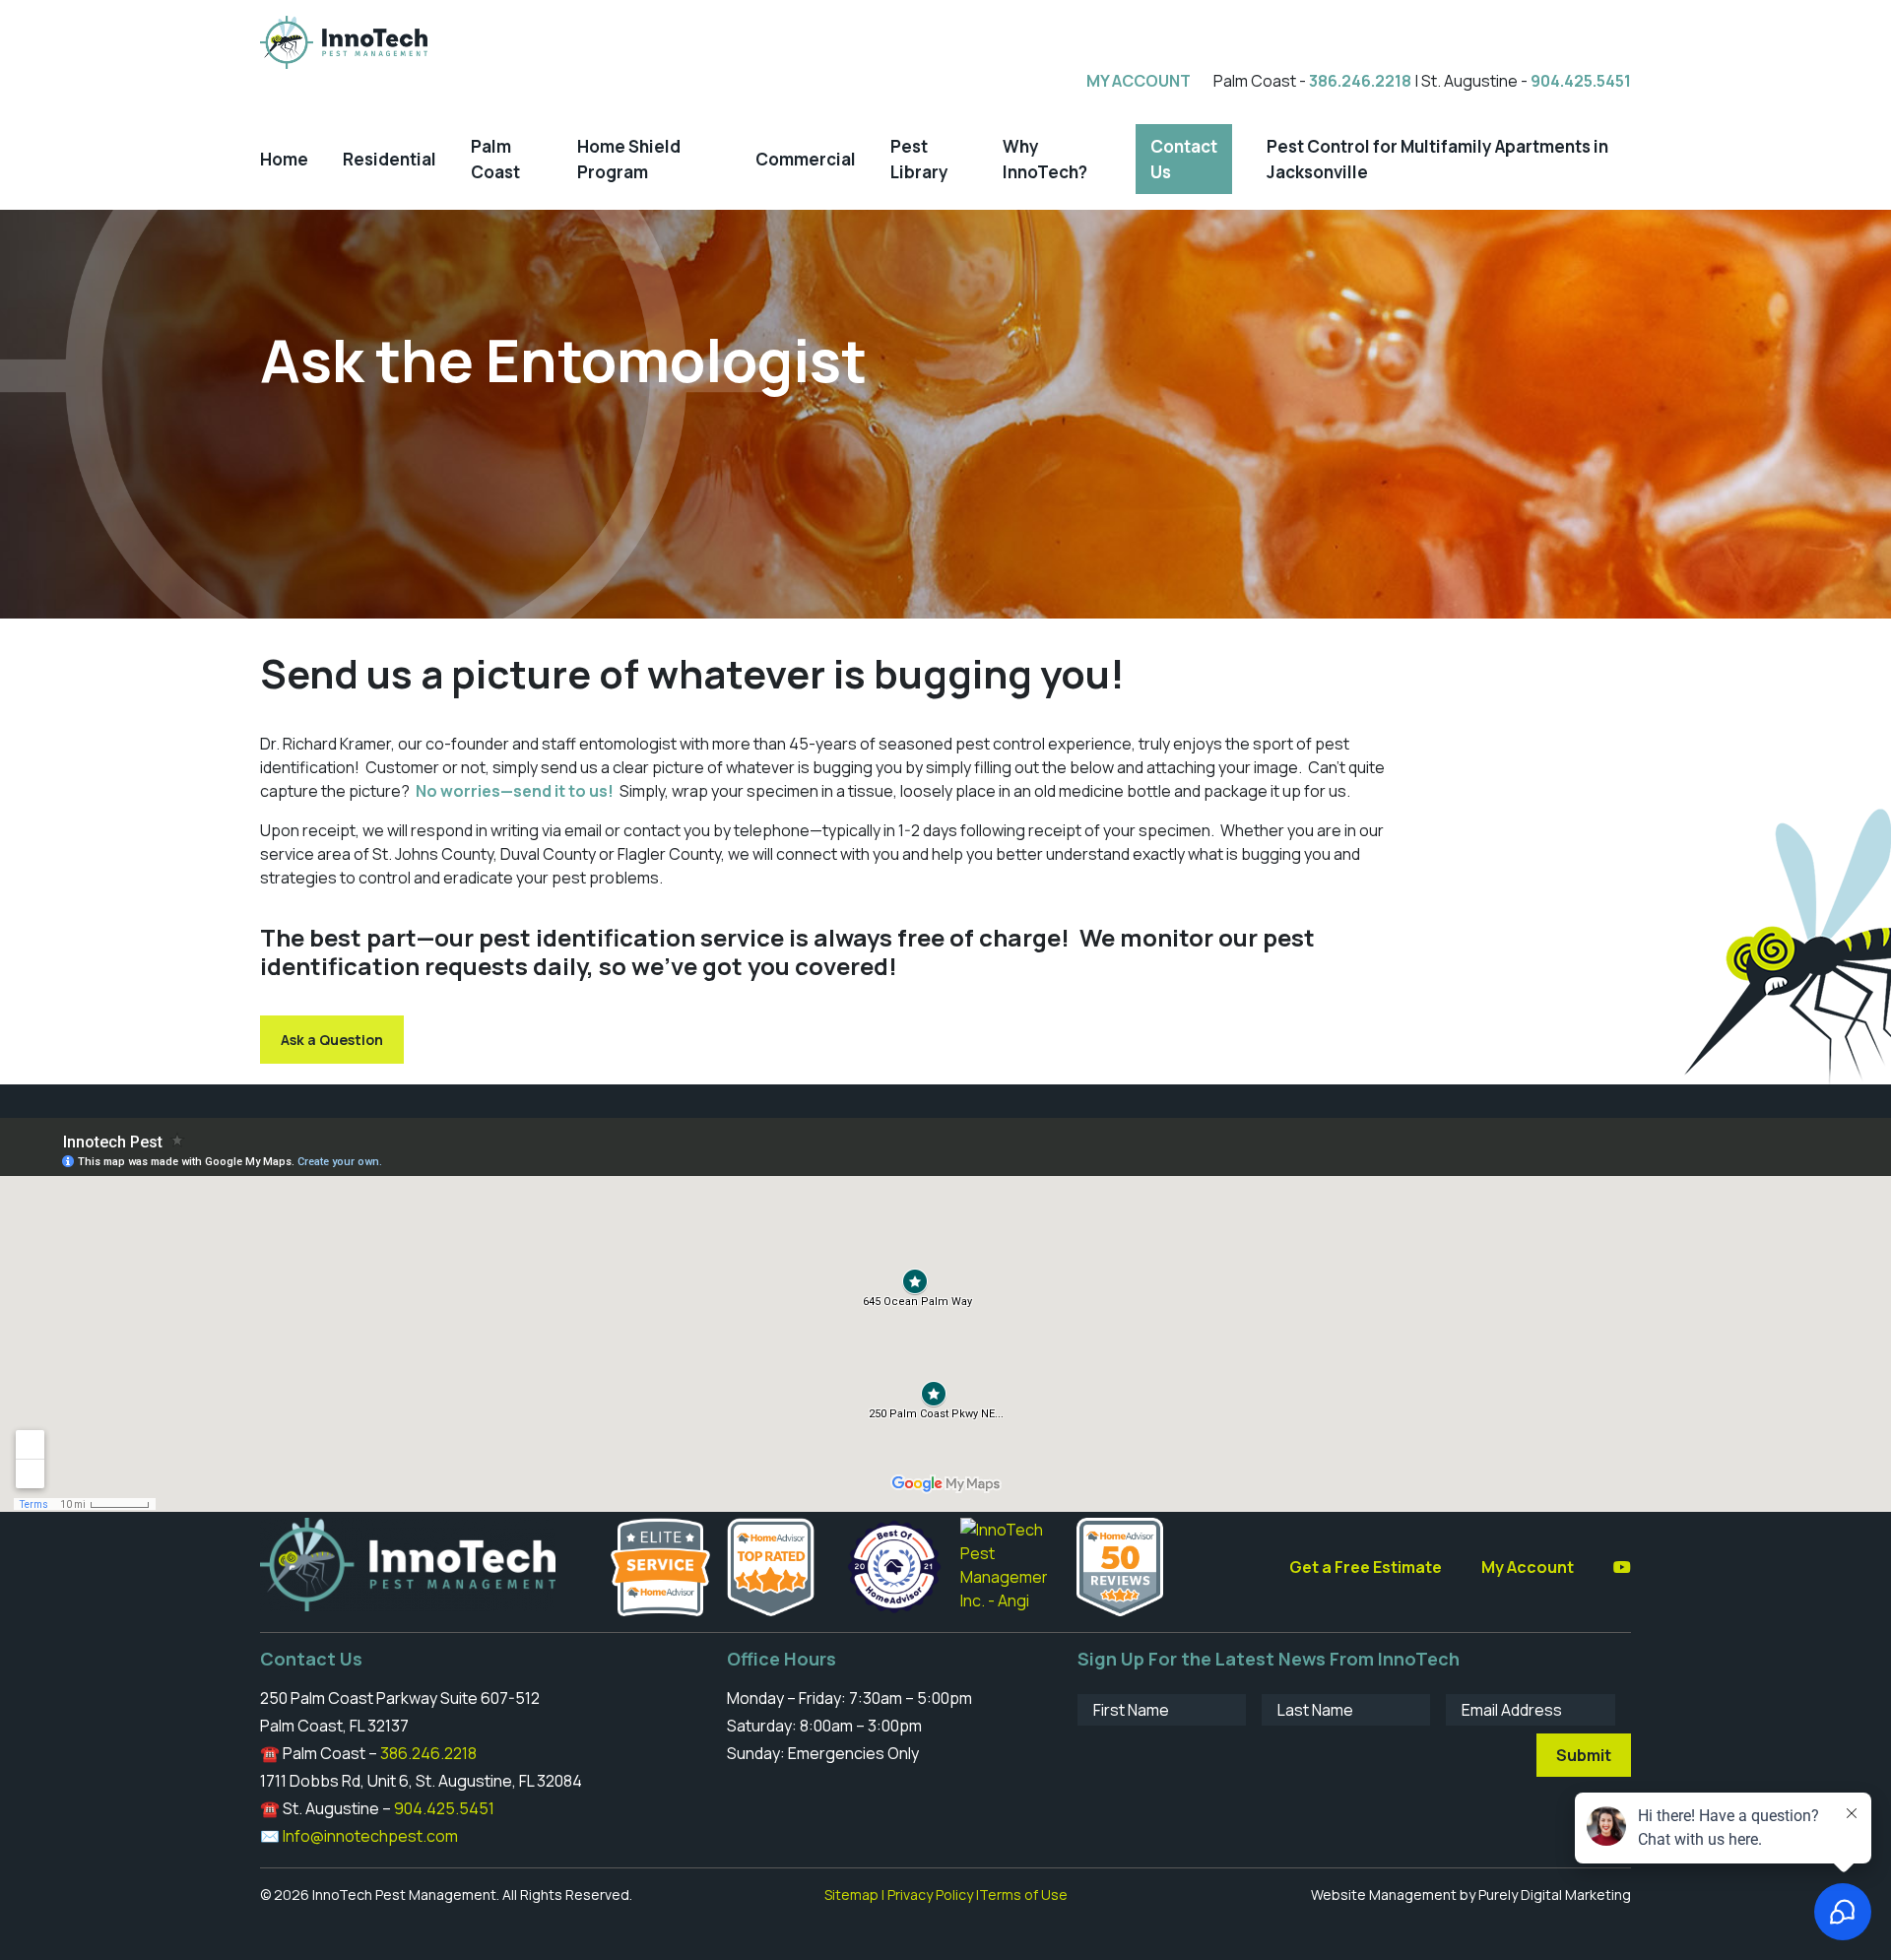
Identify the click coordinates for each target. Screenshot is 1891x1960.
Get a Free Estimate (1366, 1567)
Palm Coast (495, 159)
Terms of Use (1023, 1895)
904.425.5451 (1581, 81)
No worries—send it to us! (515, 791)
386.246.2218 (1360, 81)
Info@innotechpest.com (370, 1836)
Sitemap (851, 1895)
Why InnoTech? (1045, 159)
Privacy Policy (930, 1895)
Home (284, 159)
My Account (1528, 1567)
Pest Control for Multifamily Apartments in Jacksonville (1437, 159)
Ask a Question (332, 1040)
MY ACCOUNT (1139, 81)
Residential (390, 159)
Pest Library (919, 159)
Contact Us (1184, 159)
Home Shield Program (629, 159)
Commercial (806, 159)
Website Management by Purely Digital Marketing (1471, 1895)
